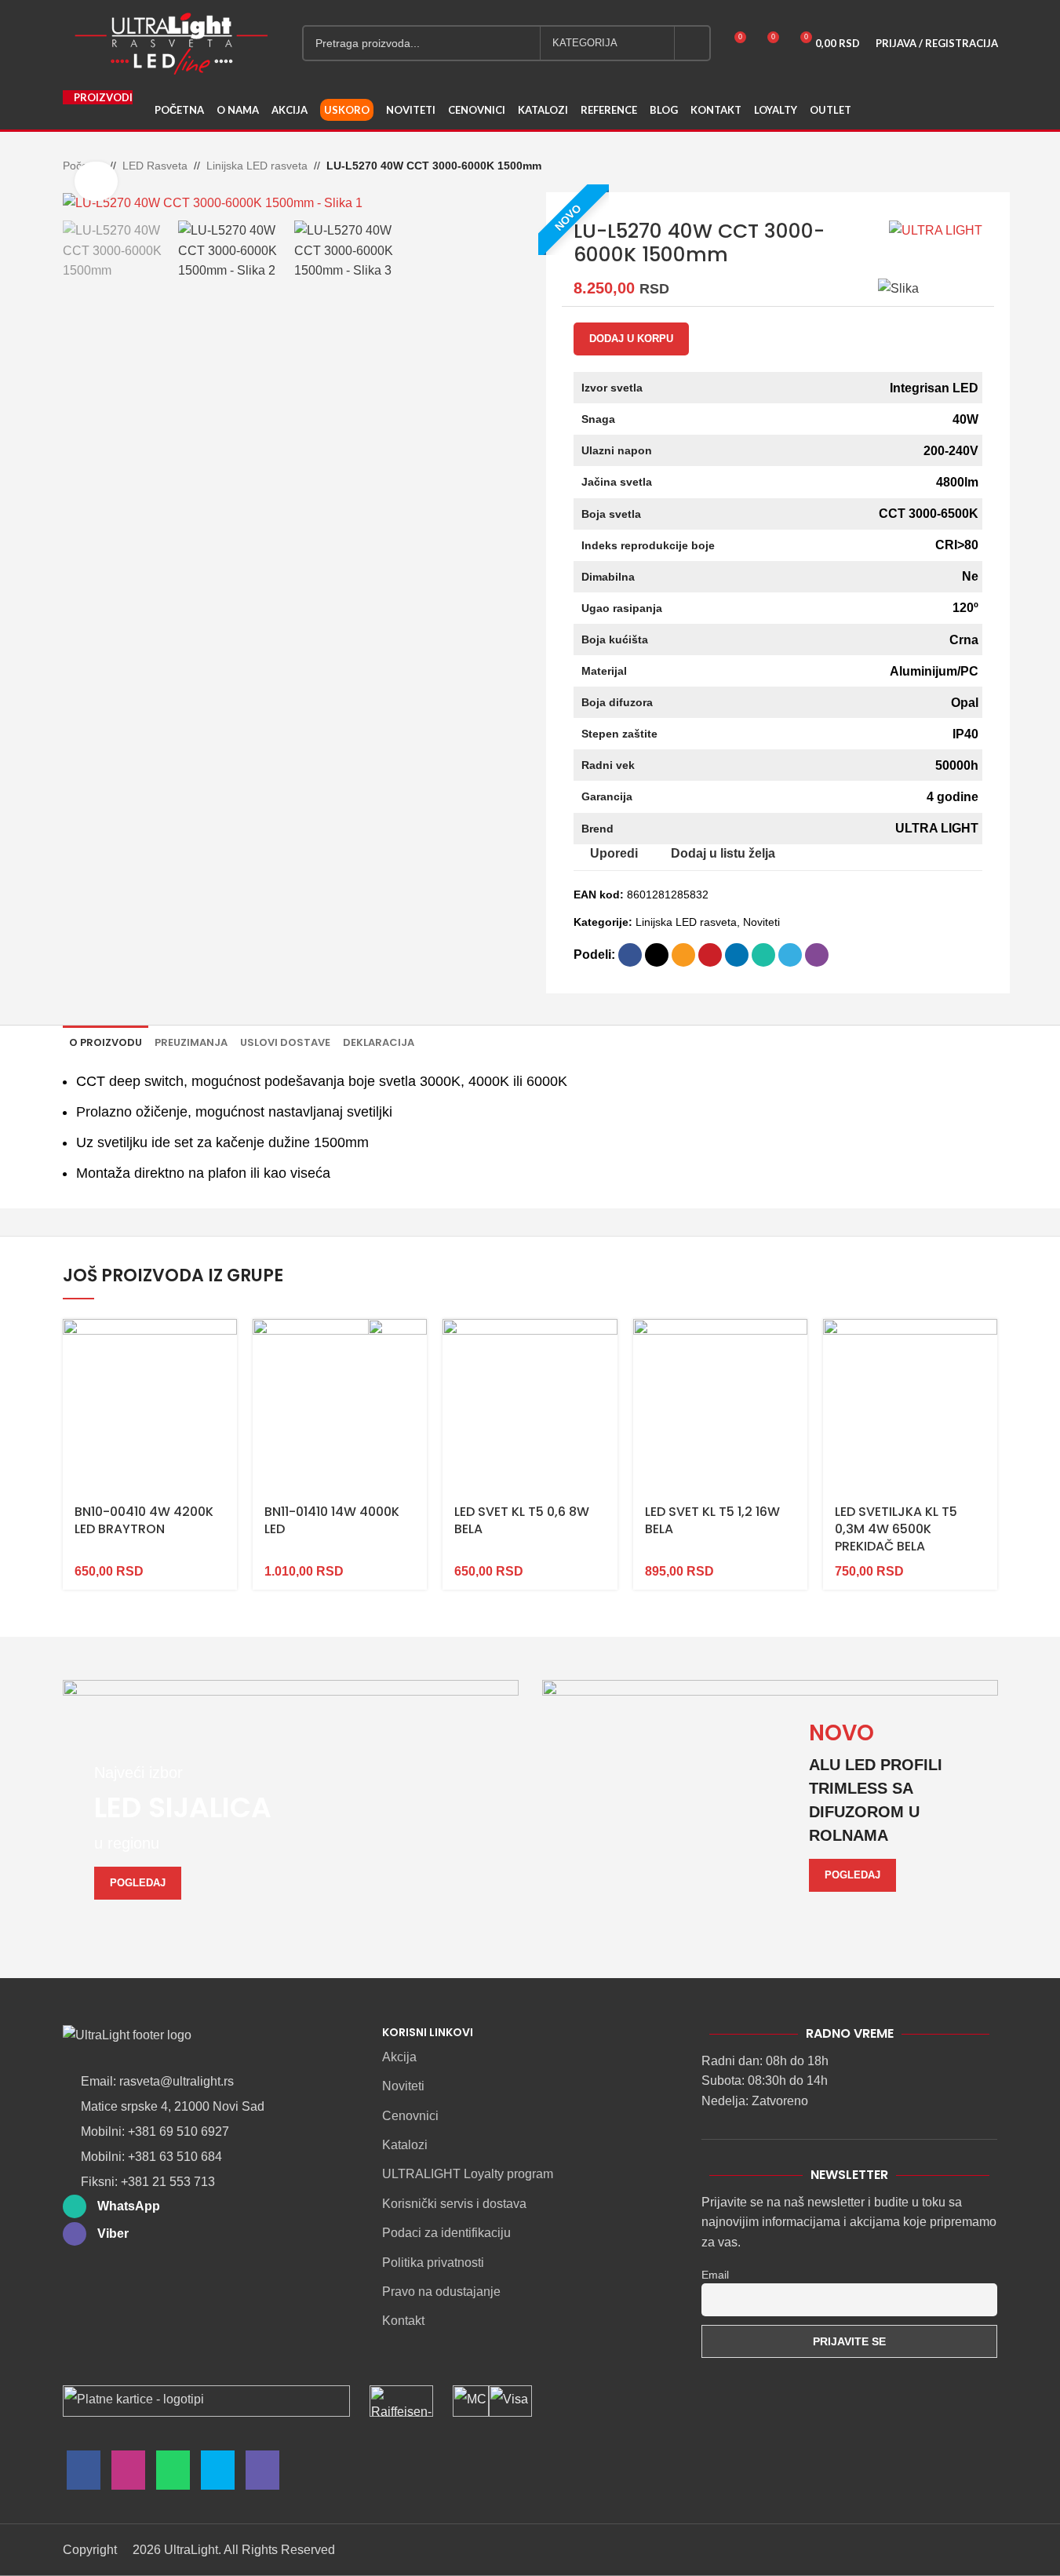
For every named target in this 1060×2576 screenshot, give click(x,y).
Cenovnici (410, 2116)
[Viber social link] (817, 955)
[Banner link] (291, 1806)
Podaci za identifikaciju (446, 2233)
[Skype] (218, 2474)
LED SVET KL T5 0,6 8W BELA (522, 1520)
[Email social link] (683, 955)
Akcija (399, 2057)
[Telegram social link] (790, 955)
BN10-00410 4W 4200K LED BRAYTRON (144, 1520)
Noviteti (761, 922)
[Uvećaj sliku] (96, 181)
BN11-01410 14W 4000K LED (332, 1520)
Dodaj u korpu (631, 339)
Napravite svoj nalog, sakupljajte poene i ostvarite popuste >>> (536, 8)
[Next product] (989, 167)
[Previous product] (951, 167)
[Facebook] (84, 2474)
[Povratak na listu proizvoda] (970, 167)
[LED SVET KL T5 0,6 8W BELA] (530, 1406)
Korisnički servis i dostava (454, 2204)
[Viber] (262, 2474)
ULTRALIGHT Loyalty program (468, 2174)
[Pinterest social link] (710, 955)
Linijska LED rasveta (257, 166)
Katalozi (405, 2145)
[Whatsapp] (173, 2474)
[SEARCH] (693, 43)
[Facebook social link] (630, 955)
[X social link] (657, 955)
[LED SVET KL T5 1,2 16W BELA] (720, 1406)
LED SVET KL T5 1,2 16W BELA (712, 1520)
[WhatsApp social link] (763, 955)
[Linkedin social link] (737, 955)
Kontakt (403, 2321)
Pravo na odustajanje (441, 2292)
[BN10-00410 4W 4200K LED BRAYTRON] (150, 1406)
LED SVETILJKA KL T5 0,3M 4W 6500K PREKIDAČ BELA (896, 1529)
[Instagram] (128, 2474)
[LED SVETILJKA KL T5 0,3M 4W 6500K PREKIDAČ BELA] (910, 1406)
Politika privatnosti (433, 2263)
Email (715, 2275)
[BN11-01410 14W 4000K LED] (340, 1406)
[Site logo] (171, 42)
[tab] (106, 1042)
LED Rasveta (155, 166)
